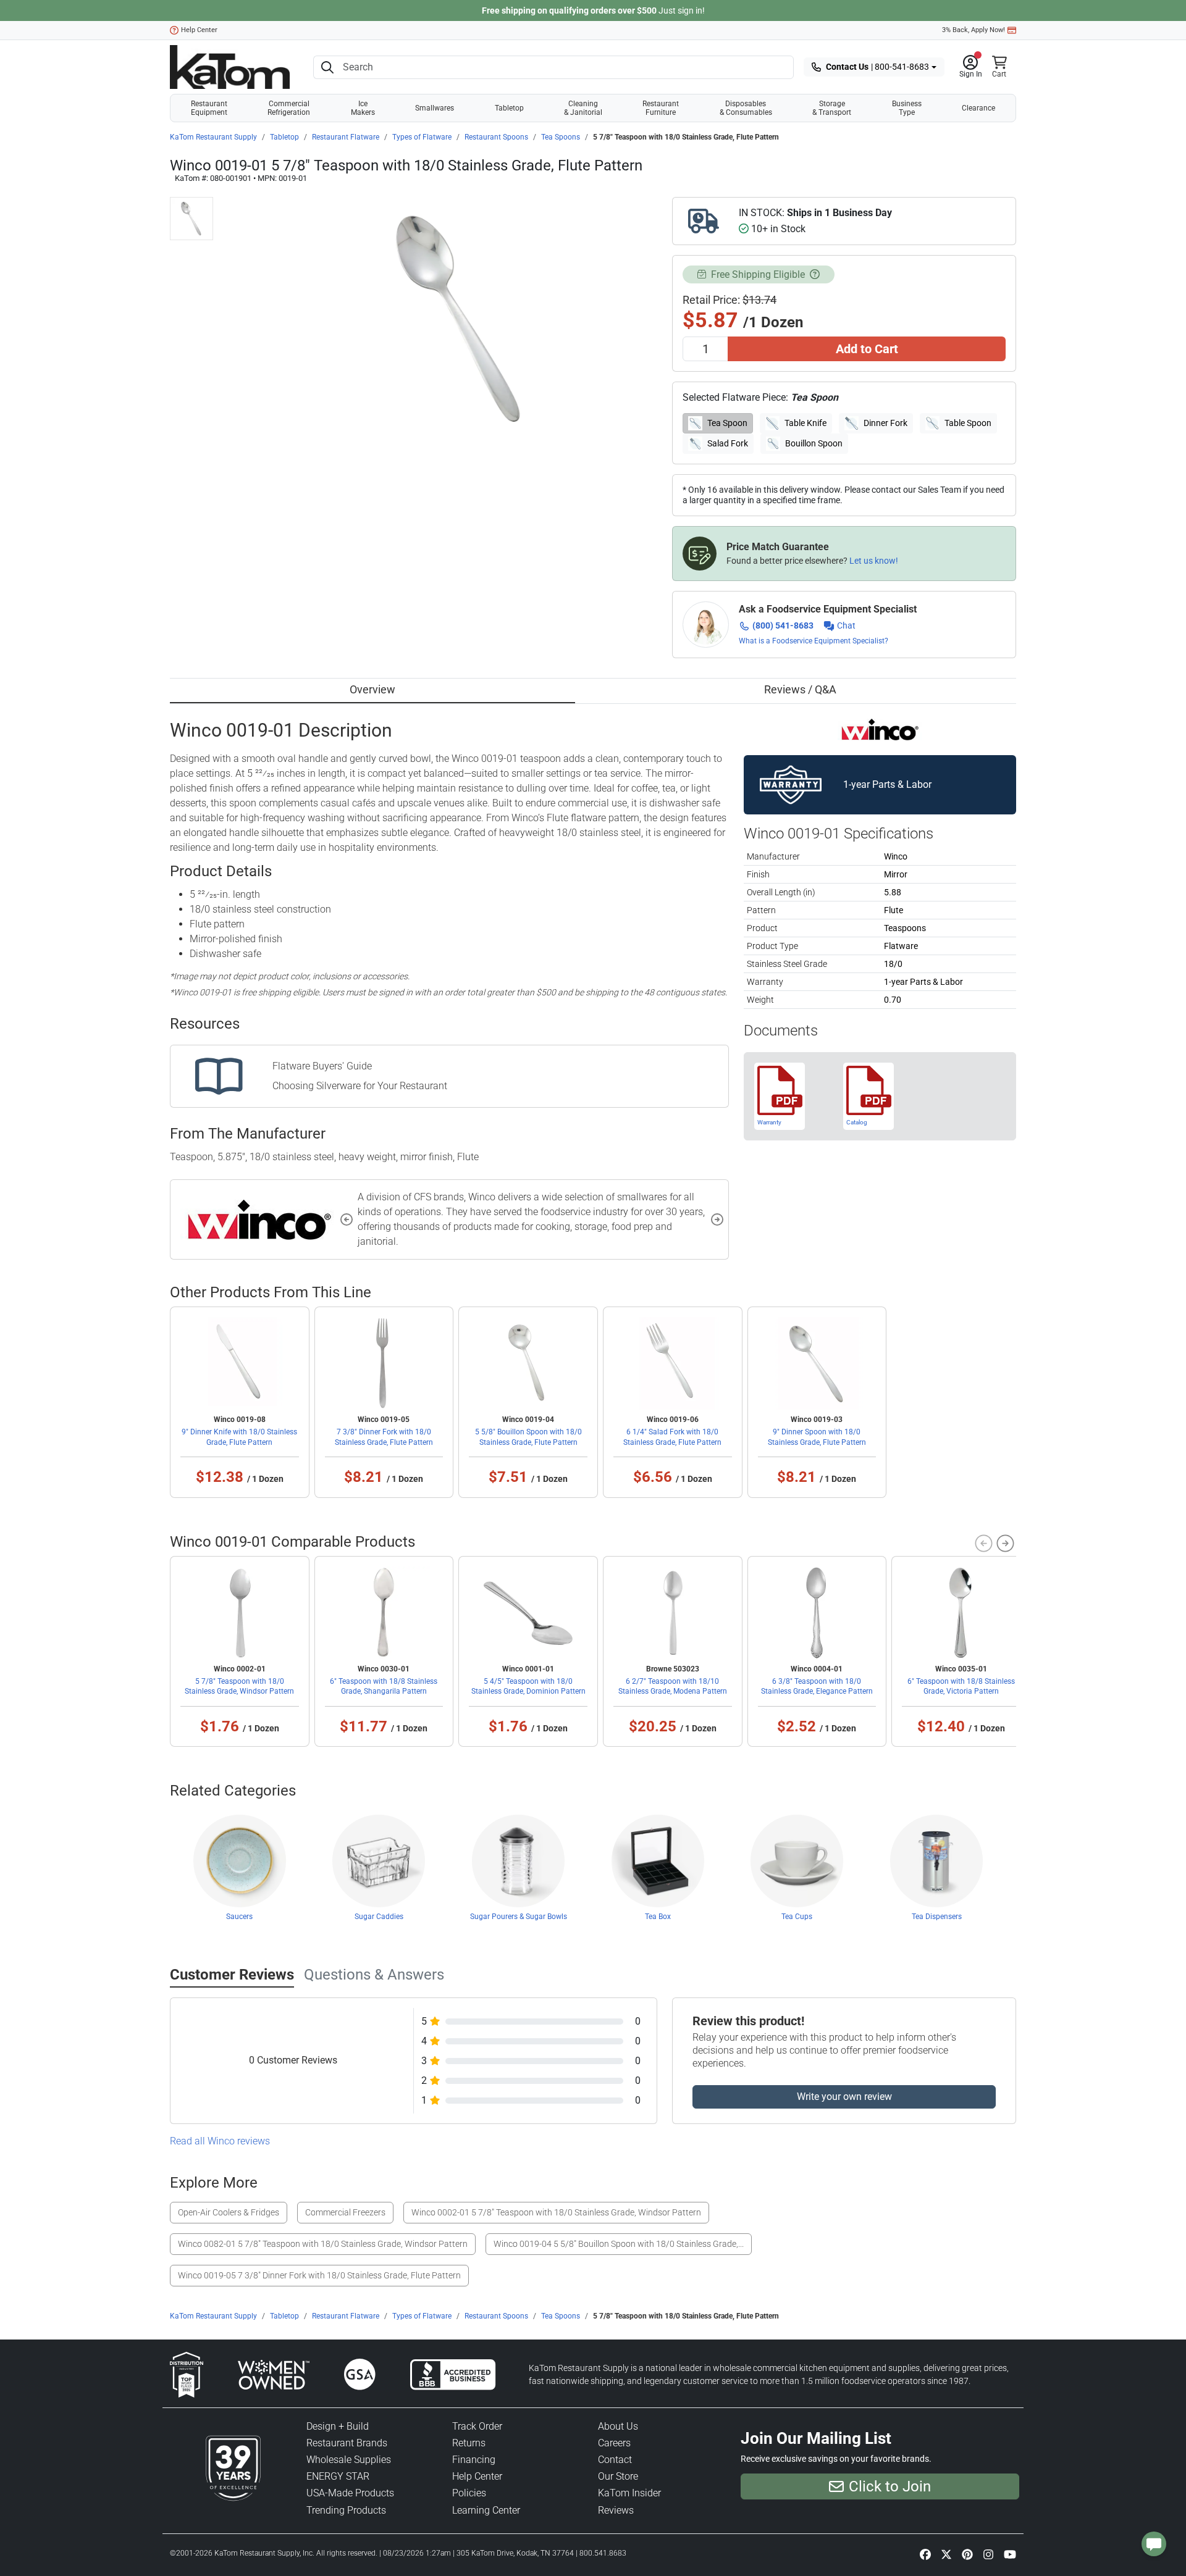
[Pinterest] (967, 2554)
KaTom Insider (629, 2493)
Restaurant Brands (347, 2443)
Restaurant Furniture (661, 108)
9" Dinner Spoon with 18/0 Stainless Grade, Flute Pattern (817, 1437)
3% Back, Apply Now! (974, 30)
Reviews (616, 2510)
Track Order (477, 2426)
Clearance (978, 108)
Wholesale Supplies (349, 2460)
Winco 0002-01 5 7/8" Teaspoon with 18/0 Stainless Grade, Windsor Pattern (556, 2212)
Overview (372, 689)
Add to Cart (867, 349)
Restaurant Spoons (496, 137)
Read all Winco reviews (220, 2141)
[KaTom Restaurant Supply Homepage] (230, 67)
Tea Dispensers (937, 1917)
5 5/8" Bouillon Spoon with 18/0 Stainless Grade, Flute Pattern (528, 1437)
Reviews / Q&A (800, 689)
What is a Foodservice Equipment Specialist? (814, 641)
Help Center (199, 30)
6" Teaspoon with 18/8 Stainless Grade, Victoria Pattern (961, 1686)
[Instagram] (988, 2554)
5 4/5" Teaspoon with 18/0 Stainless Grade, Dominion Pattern (528, 1686)
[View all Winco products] (880, 729)
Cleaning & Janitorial (583, 108)
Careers (614, 2443)
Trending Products (346, 2510)
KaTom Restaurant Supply (213, 137)
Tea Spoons (561, 137)
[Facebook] (925, 2554)
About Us (618, 2426)
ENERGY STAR (338, 2476)
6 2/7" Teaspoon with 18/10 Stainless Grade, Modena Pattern (673, 1686)
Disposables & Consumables (746, 108)
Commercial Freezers (345, 2212)
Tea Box (658, 1917)
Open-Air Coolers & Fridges (229, 2212)
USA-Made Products (350, 2493)
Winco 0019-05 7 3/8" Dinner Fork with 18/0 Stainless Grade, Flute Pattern (319, 2275)
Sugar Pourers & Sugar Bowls (519, 1917)
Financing (474, 2460)
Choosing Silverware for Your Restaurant (360, 1086)
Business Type (907, 108)
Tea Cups (797, 1917)
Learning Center (486, 2510)
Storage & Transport (832, 108)
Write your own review (844, 2097)
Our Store (618, 2476)
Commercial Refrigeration (289, 108)
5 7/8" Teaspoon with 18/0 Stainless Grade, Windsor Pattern (239, 1686)
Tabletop (509, 108)
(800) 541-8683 (783, 625)
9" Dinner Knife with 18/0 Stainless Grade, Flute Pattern (239, 1437)
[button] (971, 67)
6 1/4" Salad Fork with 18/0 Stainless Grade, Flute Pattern (672, 1437)
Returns (469, 2443)
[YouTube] (1010, 2554)
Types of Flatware (422, 137)
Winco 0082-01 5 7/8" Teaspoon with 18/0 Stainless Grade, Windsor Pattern (323, 2244)
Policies (469, 2493)
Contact (615, 2460)
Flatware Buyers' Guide (322, 1066)
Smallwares (435, 108)
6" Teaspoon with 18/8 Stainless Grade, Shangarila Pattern (384, 1686)
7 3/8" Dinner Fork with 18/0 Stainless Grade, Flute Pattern (384, 1437)
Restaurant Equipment (209, 108)
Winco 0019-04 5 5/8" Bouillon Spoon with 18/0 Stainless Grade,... (619, 2244)
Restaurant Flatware (346, 137)
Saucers (239, 1917)
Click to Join (890, 2486)
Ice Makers (363, 108)
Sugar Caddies (379, 1917)
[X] (946, 2554)
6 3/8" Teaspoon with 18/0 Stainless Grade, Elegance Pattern (817, 1686)
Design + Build (338, 2426)
